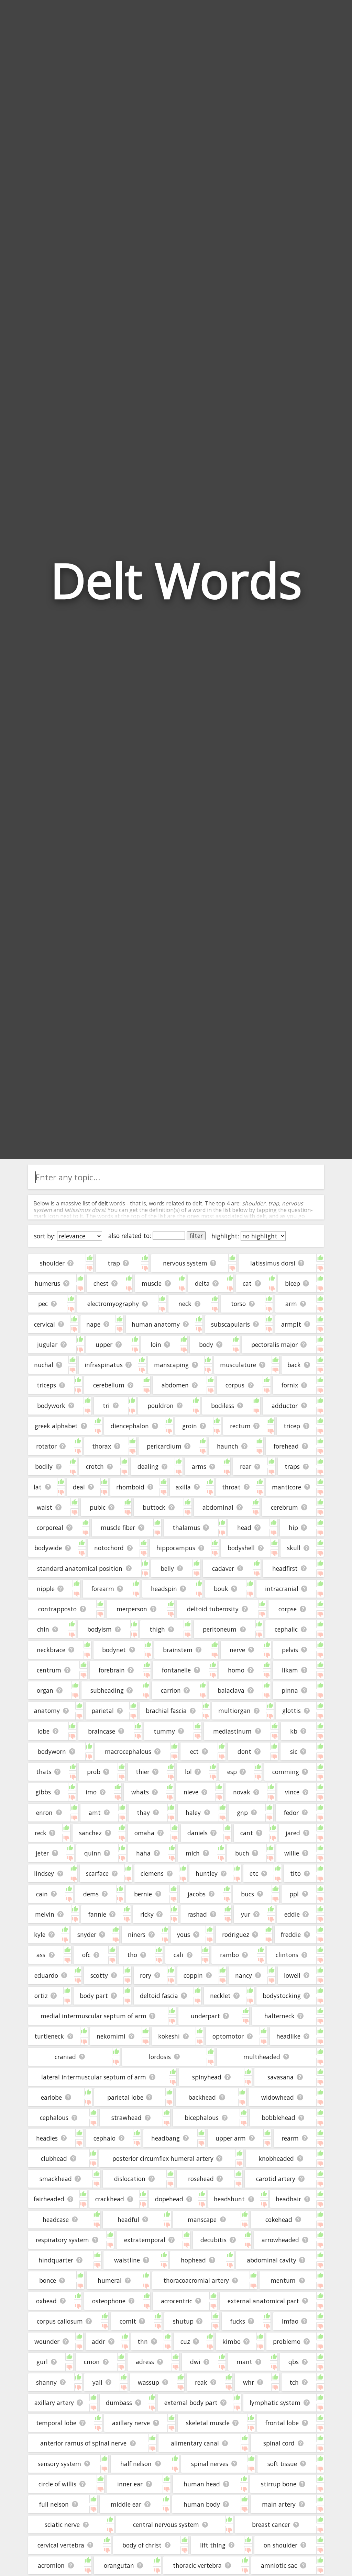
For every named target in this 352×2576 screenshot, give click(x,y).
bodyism (100, 1629)
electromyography (113, 1304)
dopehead (169, 2199)
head (244, 1528)
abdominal (218, 1507)
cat (247, 1283)
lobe (43, 1731)
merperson (132, 1609)
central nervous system (166, 2524)
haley (193, 1813)
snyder (87, 1934)
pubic (98, 1507)
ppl (294, 1894)
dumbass (119, 2403)
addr (98, 2341)
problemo (287, 2341)
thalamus (186, 1528)
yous (184, 1934)
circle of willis (57, 2484)
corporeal (50, 1528)
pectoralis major (274, 1344)
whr (249, 2382)
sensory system (59, 2464)
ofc (86, 1955)
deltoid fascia (159, 1996)
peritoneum (220, 1629)
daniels (197, 1833)
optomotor (228, 2036)
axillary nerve (131, 2423)
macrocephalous (128, 1751)
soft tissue (282, 2464)
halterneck (279, 2016)
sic (294, 1751)
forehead (286, 1446)
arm (291, 1304)
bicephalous (202, 2118)
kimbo (232, 2341)
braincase (102, 1731)
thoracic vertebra (197, 2565)
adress (145, 2362)
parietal (103, 1711)
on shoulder (280, 2545)
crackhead (110, 2199)
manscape (202, 2220)
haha (143, 1853)
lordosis (160, 2057)
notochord (109, 1548)
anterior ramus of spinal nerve (83, 2443)
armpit (291, 1324)
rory (146, 1975)
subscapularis (230, 1324)
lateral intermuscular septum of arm (94, 2077)
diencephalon (130, 1426)
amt (95, 1813)
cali (178, 1955)
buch (242, 1853)
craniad (65, 2057)
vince (292, 1792)
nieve (191, 1792)
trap (114, 1263)
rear (246, 1466)
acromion (51, 2565)
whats (140, 1792)
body (206, 1344)
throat (231, 1487)
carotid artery (276, 2179)
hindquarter (56, 2260)
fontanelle (176, 1670)
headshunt (229, 2199)
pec (43, 1304)
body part (94, 1996)
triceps (46, 1385)
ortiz (41, 1996)
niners (137, 1934)
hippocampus (176, 1548)
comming (286, 1772)
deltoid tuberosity (213, 1609)
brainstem (178, 1650)
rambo (229, 1955)
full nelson (54, 2504)
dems (91, 1894)
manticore (287, 1487)
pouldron (161, 1406)
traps (292, 1466)
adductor (285, 1406)
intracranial (282, 1589)
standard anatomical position (80, 1568)
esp (232, 1772)
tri (106, 1406)
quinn (93, 1853)
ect (194, 1751)
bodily (44, 1466)
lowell (292, 1975)
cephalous (54, 2118)
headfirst (285, 1568)
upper (104, 1344)
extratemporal (145, 2240)
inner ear (130, 2484)
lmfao (290, 2321)
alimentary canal (195, 2443)
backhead (202, 2097)
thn (143, 2341)
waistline (127, 2260)
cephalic (286, 1629)
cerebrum (284, 1507)
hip (293, 1528)
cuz (185, 2341)
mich (193, 1853)
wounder (47, 2341)
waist (45, 1507)
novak (242, 1792)
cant (247, 1833)
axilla (183, 1487)
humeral (110, 2280)
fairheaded (49, 2199)
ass (41, 1955)
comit (128, 2321)
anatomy (47, 1711)
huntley (207, 1873)
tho (132, 1955)
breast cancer (271, 2524)
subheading (107, 1690)
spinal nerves (210, 2464)
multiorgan (234, 1711)
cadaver (223, 1568)
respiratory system (62, 2240)
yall (97, 2382)
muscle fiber (118, 1528)
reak (201, 2382)
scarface (97, 1873)
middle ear (126, 2504)
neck (185, 1304)
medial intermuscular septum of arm (93, 2016)
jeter (42, 1853)
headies (47, 2138)
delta (202, 1283)
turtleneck (49, 2036)
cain (42, 1894)
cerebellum (109, 1385)
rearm (290, 2138)
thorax (102, 1446)
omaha (144, 1833)
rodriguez (236, 1934)
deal (79, 1487)
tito (295, 1873)
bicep (293, 1283)
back (294, 1365)
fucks (238, 2321)
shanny (46, 2382)
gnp (242, 1813)
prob (94, 1772)
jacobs (197, 1894)
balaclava (231, 1690)
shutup (183, 2321)
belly (167, 1568)
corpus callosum (60, 2321)
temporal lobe (56, 2423)
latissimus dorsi (273, 1263)
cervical (45, 1324)
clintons (287, 1955)
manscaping (171, 1365)
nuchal (44, 1365)
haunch (228, 1446)
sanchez (90, 1833)
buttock (154, 1507)
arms (199, 1466)
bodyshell (241, 1548)
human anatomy (156, 1324)
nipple (46, 1589)
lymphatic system (275, 2403)
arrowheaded (280, 2240)
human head (202, 2484)
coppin (193, 1975)
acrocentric (177, 2301)
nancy (244, 1975)
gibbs (43, 1792)
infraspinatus (104, 1365)
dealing (148, 1466)
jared (293, 1833)
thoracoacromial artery (196, 2280)
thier (143, 1772)
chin (43, 1629)
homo (236, 1670)
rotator (46, 1446)
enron (44, 1813)
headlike (288, 2036)
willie (292, 1853)
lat (38, 1487)
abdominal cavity (272, 2260)
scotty (99, 1975)
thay (143, 1813)
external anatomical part (263, 2301)
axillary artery (54, 2403)
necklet (220, 1996)
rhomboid (130, 1487)
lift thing (213, 2545)
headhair (288, 2199)
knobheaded (276, 2158)
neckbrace (51, 1650)
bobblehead (278, 2118)
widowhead (278, 2097)
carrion (171, 1690)
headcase (56, 2220)
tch (294, 2382)
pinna (290, 1690)
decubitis (213, 2240)
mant (244, 2362)
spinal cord (279, 2443)
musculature (238, 1365)
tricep (292, 1426)
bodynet (114, 1650)
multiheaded (262, 2057)
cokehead (279, 2220)
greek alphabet (56, 1426)
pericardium (164, 1446)
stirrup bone (279, 2484)
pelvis (290, 1650)
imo (91, 1792)
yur (246, 1914)
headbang (166, 2138)
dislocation (130, 2179)
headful (128, 2220)
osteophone (109, 2301)
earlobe (51, 2097)
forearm (103, 1589)
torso (238, 1304)
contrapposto (57, 1609)
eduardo (46, 1975)
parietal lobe (125, 2097)
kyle (40, 1934)
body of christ (142, 2545)
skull (294, 1548)
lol (188, 1772)
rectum (240, 1426)
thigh (157, 1629)
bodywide (48, 1548)
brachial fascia (166, 1711)
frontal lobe (282, 2423)
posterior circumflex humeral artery (163, 2158)
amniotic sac (279, 2565)
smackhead (56, 2179)
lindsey (44, 1873)
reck (41, 1833)
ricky (147, 1914)
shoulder (52, 1263)
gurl (42, 2362)
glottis (291, 1711)
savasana (280, 2077)
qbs (294, 2362)
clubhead (54, 2158)
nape (93, 1324)
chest (101, 1283)
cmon (92, 2362)
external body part (191, 2403)
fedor (291, 1813)
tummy (164, 1731)
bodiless (223, 1406)
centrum (49, 1670)
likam (290, 1670)
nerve (237, 1650)
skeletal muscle (208, 2423)
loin (156, 1344)
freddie (291, 1934)
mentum (283, 2280)
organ (45, 1690)
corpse (288, 1609)
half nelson (136, 2464)
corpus (235, 1385)
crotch (95, 1466)
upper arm (231, 2138)
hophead (193, 2260)
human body (202, 2504)
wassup (148, 2382)
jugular (47, 1344)
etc (254, 1873)
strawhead (126, 2118)
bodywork (51, 1406)
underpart (205, 2016)
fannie (97, 1914)
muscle (152, 1283)
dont (244, 1751)
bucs (247, 1894)
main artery (279, 2504)
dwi (195, 2362)
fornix (290, 1385)
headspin (164, 1589)
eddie (292, 1914)
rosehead (201, 2179)
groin (190, 1426)
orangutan (119, 2565)
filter (196, 1236)
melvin (45, 1914)
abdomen (175, 1385)
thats (44, 1772)
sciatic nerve (62, 2524)
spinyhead (207, 2077)
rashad (197, 1914)
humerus (47, 1283)
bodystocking (282, 1996)
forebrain (112, 1670)
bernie (143, 1894)
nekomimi (111, 2036)
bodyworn (52, 1751)
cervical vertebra (61, 2545)
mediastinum (232, 1731)
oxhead (46, 2301)
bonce (48, 2280)
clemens (152, 1873)
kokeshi (169, 2036)
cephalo (104, 2138)
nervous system (185, 1263)
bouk (221, 1589)
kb (294, 1731)
